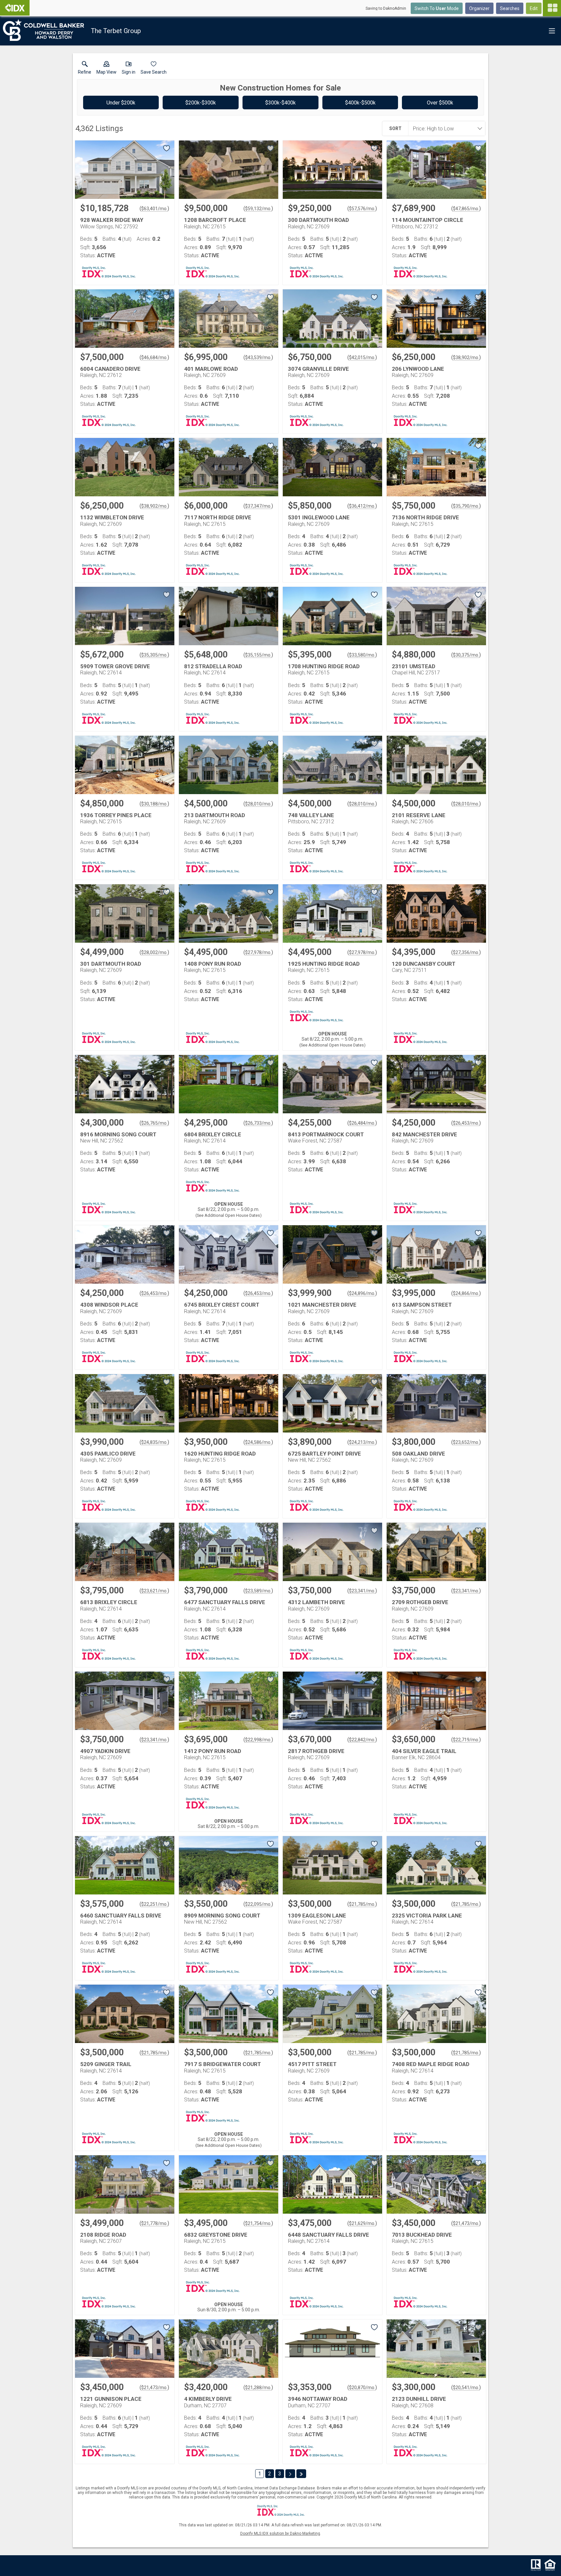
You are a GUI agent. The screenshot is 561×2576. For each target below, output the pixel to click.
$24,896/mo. (362, 1293)
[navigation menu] (552, 8)
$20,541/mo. (466, 2388)
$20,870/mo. (362, 2388)
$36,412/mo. (362, 506)
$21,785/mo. (362, 1904)
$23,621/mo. (154, 1591)
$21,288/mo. (258, 2388)
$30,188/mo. (154, 804)
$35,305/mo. (154, 655)
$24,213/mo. (362, 1442)
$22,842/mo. (362, 1740)
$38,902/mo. (466, 357)
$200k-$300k (201, 103)
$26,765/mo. (154, 1123)
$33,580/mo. (362, 655)
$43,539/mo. (258, 357)
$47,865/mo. (466, 209)
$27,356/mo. (466, 952)
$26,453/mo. (466, 1123)
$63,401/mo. (154, 209)
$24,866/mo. (466, 1293)
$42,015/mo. (362, 357)
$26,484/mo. (362, 1123)
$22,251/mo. (154, 1904)
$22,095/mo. (258, 1904)
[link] (85, 69)
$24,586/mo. (258, 1442)
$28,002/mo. (154, 952)
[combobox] (445, 128)
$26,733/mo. (258, 1123)
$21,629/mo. (362, 2223)
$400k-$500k (360, 103)
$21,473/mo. (466, 2223)
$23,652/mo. (466, 1442)
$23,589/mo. (258, 1591)
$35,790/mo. (466, 506)
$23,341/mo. (362, 1591)
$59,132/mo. (258, 209)
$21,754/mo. (258, 2223)
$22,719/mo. (466, 1740)
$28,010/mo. (258, 804)
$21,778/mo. (154, 2223)
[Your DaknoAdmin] (15, 8)
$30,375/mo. (466, 655)
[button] (106, 69)
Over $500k (440, 103)
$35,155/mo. (258, 655)
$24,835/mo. (154, 1442)
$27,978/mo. (258, 952)
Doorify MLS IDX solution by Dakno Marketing (280, 2534)
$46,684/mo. (154, 357)
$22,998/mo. (258, 1740)
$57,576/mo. (362, 209)
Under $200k (121, 103)
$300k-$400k (280, 103)
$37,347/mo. (258, 506)
